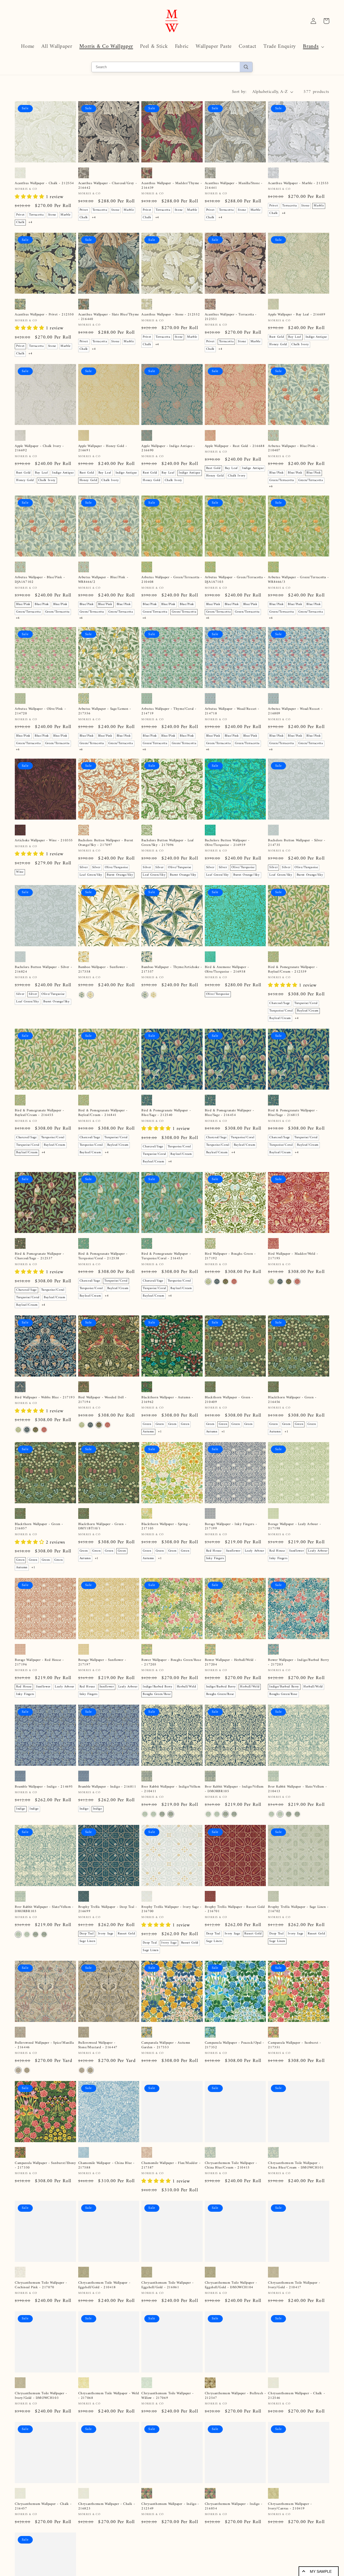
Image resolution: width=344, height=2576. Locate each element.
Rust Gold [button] (277, 337)
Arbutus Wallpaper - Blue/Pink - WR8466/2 (103, 580)
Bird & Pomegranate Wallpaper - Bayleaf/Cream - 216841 (103, 1113)
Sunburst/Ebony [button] (154, 2070)
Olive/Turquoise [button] (117, 867)
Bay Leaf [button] (295, 337)
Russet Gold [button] (126, 1934)
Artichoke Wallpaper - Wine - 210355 (44, 841)
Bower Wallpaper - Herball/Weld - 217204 (231, 1662)
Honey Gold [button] (278, 345)
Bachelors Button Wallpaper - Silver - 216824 (43, 970)
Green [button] (147, 1424)
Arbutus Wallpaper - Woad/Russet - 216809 (295, 711)
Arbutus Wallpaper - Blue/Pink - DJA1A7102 (40, 580)
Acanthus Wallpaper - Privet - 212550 (44, 315)
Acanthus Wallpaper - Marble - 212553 (298, 183)
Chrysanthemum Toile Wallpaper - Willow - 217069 (168, 2435)
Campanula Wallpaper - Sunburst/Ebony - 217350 (45, 2172)
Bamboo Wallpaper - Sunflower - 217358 (103, 970)
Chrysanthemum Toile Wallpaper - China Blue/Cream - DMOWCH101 (296, 2172)
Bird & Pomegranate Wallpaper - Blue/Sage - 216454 (230, 1113)
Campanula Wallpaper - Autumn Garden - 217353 (166, 2045)
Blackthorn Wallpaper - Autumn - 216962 (167, 1400)
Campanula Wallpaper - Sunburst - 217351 (294, 2045)
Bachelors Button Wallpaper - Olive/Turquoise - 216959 (227, 843)
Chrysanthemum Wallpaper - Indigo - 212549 (170, 2566)
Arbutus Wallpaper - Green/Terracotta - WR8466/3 (298, 580)
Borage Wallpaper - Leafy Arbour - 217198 (294, 1527)
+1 (160, 1432)
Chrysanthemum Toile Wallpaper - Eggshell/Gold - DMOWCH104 (231, 2304)
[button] (313, 47)
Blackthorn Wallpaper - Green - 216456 (292, 1400)
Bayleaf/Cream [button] (308, 1011)
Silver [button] (84, 867)
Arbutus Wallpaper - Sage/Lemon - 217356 (105, 711)
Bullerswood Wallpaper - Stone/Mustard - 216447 (98, 2045)
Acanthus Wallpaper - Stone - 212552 (171, 315)
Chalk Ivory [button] (300, 345)
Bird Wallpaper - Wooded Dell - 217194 (102, 1400)
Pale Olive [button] (214, 2459)
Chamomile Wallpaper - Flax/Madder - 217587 (171, 2172)
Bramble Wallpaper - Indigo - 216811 (107, 1787)
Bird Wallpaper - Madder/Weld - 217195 (293, 1256)
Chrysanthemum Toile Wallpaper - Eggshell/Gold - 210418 (104, 2304)
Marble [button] (66, 215)
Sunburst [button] (177, 2070)
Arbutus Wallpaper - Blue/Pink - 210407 (293, 449)
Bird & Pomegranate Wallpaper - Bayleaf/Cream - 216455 (40, 1113)
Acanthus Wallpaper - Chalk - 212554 (44, 183)
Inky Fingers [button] (215, 1558)
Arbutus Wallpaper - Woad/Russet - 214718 (232, 711)
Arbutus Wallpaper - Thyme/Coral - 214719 (169, 711)
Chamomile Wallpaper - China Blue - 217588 (106, 2172)
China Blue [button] (110, 2196)
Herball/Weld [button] (187, 1687)
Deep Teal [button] (87, 1934)
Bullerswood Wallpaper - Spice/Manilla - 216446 (44, 2045)
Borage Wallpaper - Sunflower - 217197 (102, 1662)
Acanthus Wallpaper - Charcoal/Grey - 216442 (108, 186)
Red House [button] (214, 1551)
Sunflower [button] (233, 1551)
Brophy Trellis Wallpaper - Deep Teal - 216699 (108, 1909)
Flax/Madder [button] (89, 2196)
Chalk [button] (20, 222)
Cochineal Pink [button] (243, 2196)
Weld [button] (210, 2196)
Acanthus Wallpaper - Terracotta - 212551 (231, 317)
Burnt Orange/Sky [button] (120, 875)
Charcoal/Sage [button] (280, 1003)
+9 (219, 2467)
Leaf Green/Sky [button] (91, 875)
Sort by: (239, 92)
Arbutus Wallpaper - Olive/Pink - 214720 (40, 711)
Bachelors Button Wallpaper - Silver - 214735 (297, 843)
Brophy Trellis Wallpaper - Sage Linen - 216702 (298, 1909)
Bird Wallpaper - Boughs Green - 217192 (230, 1256)
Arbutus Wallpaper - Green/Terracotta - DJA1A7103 (235, 580)
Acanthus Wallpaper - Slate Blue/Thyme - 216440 (109, 317)
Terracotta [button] (36, 215)
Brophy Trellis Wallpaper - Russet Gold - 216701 (235, 1909)
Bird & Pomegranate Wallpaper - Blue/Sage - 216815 (293, 1113)
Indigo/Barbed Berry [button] (158, 1687)
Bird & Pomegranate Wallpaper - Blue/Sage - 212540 (166, 1113)
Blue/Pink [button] (276, 473)
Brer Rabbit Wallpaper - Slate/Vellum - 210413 (297, 1789)
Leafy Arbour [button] (255, 1551)
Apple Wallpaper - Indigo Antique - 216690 (168, 449)
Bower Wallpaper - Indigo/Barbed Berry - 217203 (298, 1662)
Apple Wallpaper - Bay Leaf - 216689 (297, 315)
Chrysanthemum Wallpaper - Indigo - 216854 (234, 2566)
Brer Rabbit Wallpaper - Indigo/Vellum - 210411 (171, 1789)
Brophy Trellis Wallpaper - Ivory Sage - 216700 (171, 1909)
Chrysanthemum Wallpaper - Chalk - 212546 (296, 2435)
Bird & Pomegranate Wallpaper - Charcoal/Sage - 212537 (40, 1256)
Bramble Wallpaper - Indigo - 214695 (44, 1787)
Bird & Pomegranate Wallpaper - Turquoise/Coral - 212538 (103, 1256)
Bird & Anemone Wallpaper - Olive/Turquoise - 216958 (227, 970)
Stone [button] (52, 215)
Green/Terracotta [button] (282, 480)
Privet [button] (20, 215)
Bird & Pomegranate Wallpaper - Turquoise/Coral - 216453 (166, 1256)
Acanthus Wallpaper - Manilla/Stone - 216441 (234, 186)
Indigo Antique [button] (316, 337)
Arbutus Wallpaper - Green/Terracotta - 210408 (172, 580)
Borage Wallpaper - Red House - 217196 (39, 1662)
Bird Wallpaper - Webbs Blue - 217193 (45, 1398)
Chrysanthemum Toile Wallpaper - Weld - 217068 (109, 2435)
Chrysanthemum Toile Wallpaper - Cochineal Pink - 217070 (41, 2304)
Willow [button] (223, 2196)
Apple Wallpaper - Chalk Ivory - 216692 (39, 449)
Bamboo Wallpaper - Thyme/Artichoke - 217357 (172, 970)
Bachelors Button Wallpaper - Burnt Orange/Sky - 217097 (106, 843)
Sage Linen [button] (87, 1941)
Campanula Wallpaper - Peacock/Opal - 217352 (234, 2045)
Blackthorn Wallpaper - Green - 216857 (39, 1527)
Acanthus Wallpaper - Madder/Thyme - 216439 (172, 186)
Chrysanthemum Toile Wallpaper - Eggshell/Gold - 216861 (168, 2304)
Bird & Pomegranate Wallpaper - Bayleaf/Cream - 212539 (293, 970)
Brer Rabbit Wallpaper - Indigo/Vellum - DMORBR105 (234, 1789)
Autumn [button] (148, 1432)
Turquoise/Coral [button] (306, 1003)
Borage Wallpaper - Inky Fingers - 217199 (231, 1527)
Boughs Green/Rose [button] (157, 1694)
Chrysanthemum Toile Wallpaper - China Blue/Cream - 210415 (231, 2172)
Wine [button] (20, 872)
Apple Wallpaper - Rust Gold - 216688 (235, 446)
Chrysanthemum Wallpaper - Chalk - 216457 (43, 2566)
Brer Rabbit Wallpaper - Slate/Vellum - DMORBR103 (44, 1909)
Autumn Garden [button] (178, 2077)
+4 (30, 222)
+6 (271, 487)
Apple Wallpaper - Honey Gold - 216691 (103, 449)
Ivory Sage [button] (106, 1934)
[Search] (246, 67)
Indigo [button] (21, 1809)
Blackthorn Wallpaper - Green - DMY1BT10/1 (102, 1527)
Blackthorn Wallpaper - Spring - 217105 (166, 1527)
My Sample (321, 2571)
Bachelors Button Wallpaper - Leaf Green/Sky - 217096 (168, 843)
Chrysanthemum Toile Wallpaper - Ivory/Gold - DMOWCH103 (41, 2435)
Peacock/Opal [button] (153, 2077)
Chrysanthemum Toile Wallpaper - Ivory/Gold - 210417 (294, 2304)
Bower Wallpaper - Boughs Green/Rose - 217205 (171, 1662)
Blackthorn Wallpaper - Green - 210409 (229, 1400)
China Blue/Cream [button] (220, 2204)
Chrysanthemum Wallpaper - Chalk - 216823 (107, 2566)
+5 (208, 2210)
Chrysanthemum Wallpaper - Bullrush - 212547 (235, 2435)
